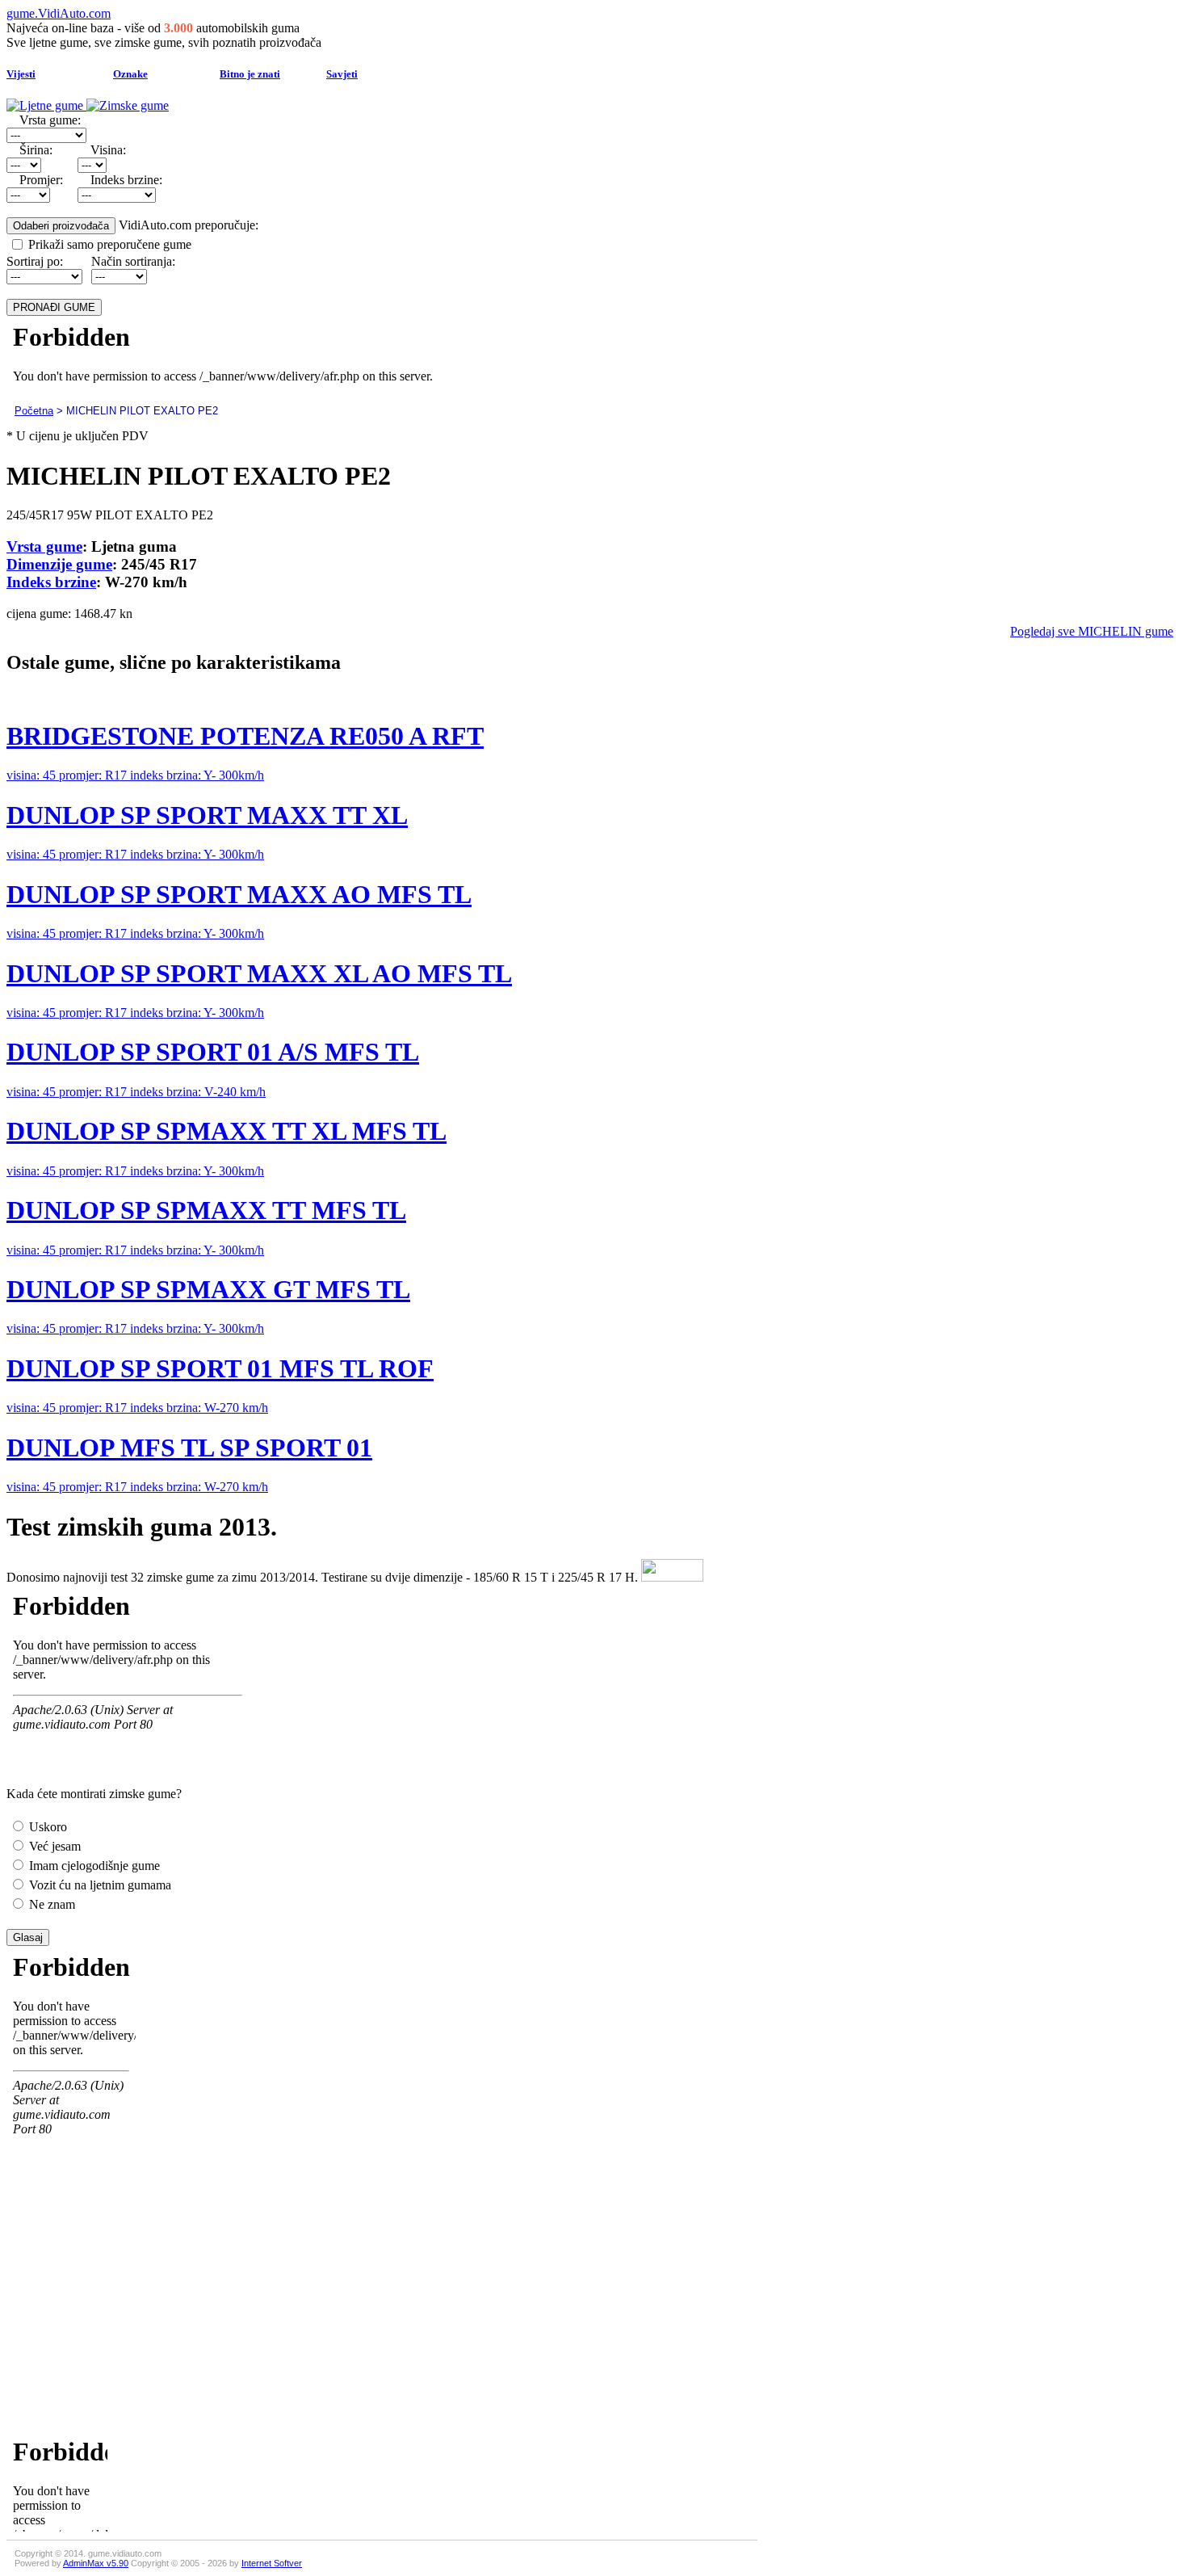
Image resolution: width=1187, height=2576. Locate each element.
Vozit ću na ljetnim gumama (99, 1885)
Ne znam (50, 1904)
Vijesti (21, 74)
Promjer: (41, 180)
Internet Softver (272, 2563)
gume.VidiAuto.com (59, 13)
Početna (34, 411)
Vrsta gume (44, 546)
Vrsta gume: (50, 120)
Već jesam (53, 1846)
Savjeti (342, 74)
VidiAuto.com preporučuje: (189, 225)
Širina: (36, 150)
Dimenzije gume (59, 564)
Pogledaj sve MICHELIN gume (1092, 631)
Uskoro (46, 1827)
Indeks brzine (51, 582)
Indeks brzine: (126, 180)
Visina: (108, 150)
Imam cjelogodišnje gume (93, 1866)
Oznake (130, 74)
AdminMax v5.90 (96, 2563)
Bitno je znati (250, 74)
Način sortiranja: (133, 261)
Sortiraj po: (35, 261)
